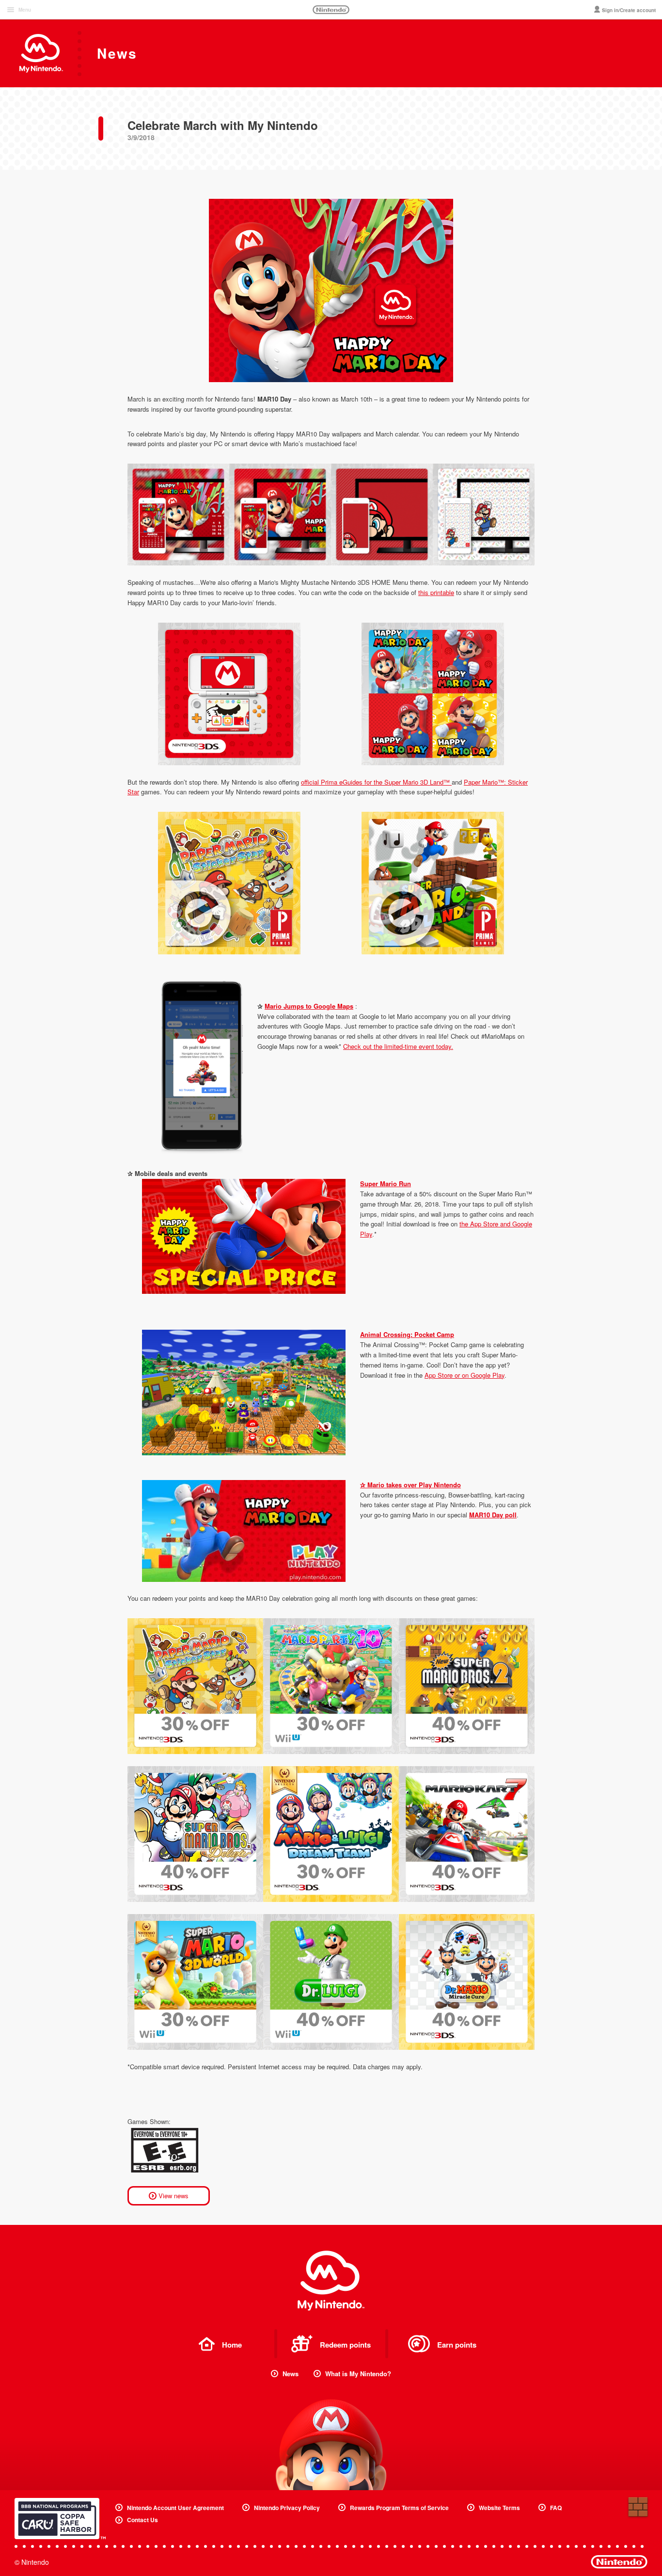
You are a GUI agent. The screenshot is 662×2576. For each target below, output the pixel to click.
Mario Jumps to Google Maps (309, 1006)
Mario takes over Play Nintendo (414, 1485)
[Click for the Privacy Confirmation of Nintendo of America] (60, 2519)
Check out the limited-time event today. (398, 1046)
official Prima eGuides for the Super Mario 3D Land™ (376, 782)
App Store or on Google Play (465, 1375)
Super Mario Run (386, 1183)
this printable (436, 592)
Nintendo (331, 10)
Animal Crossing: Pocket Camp (407, 1334)
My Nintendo (331, 2281)
